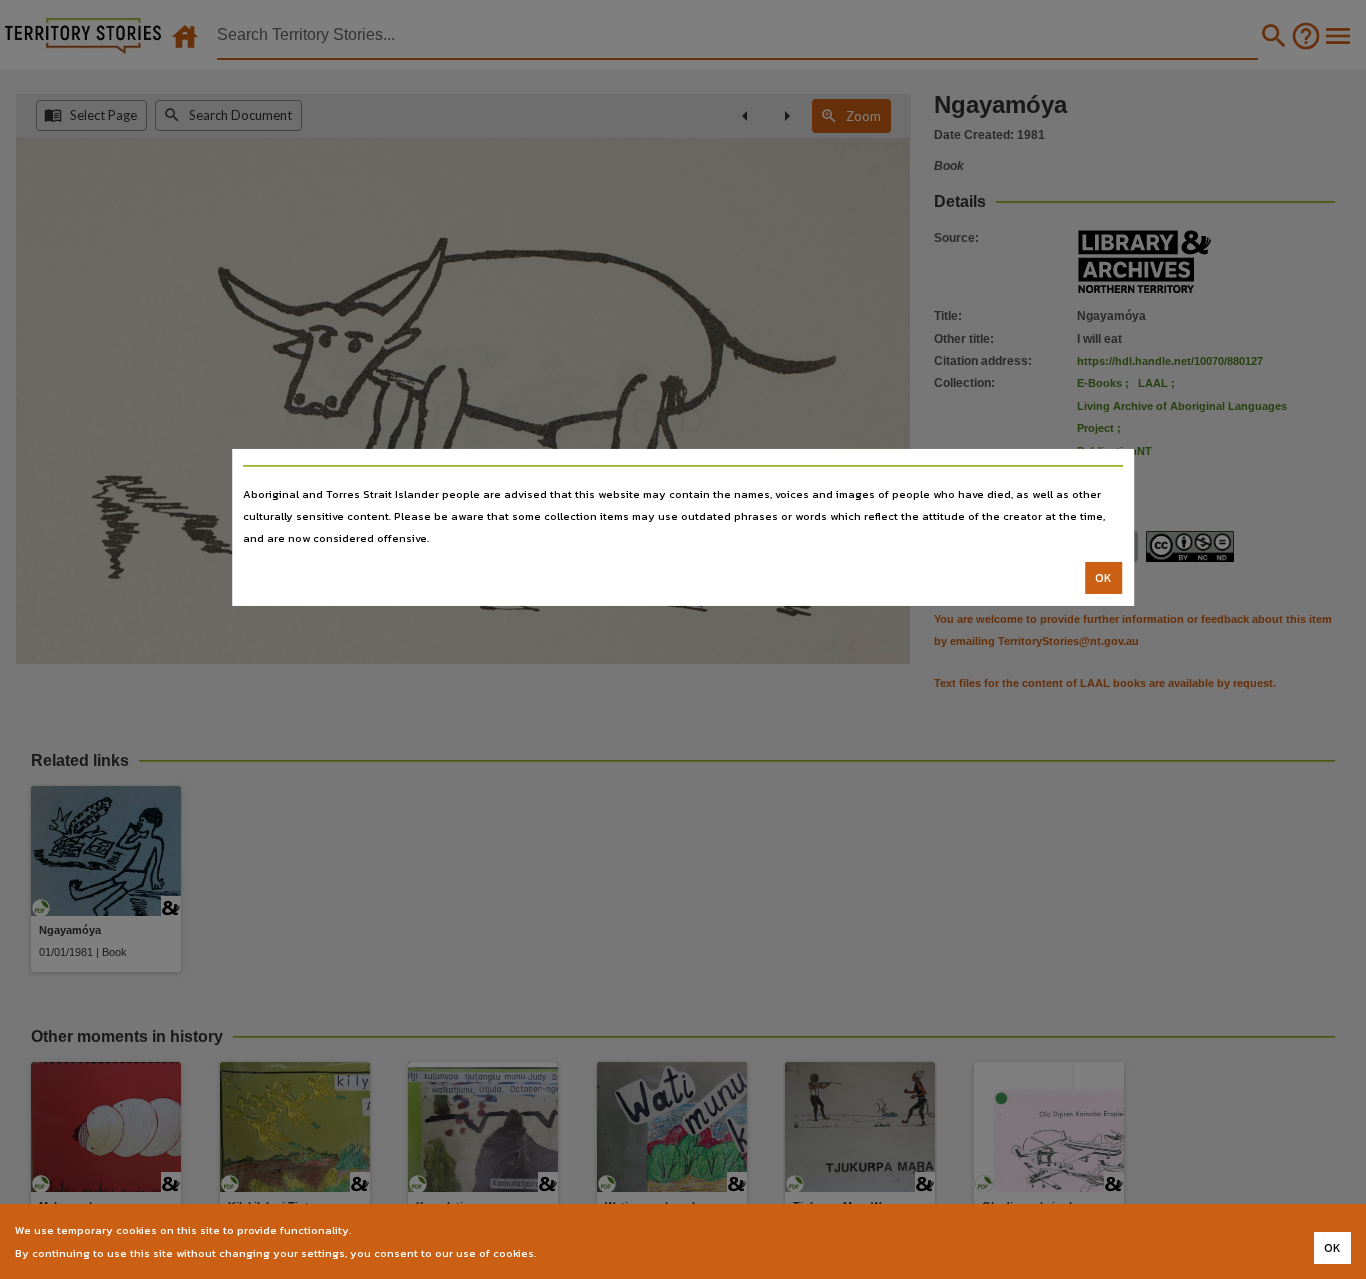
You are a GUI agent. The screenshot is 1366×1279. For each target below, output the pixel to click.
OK (1103, 578)
